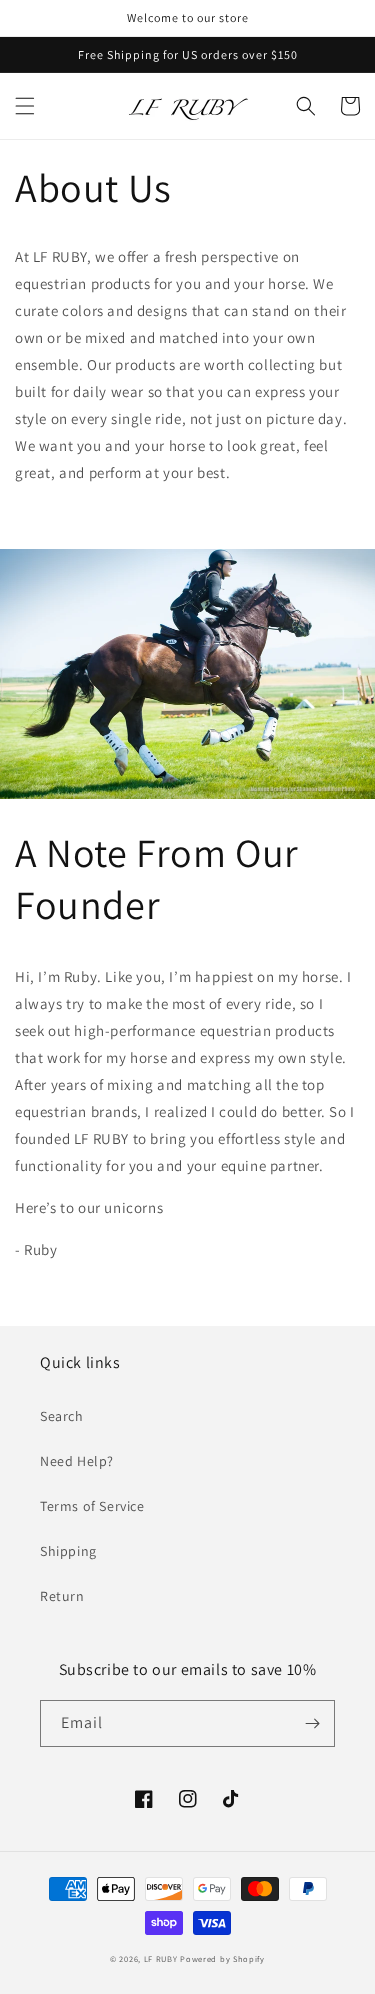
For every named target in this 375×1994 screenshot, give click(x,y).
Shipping (68, 1551)
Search (62, 1416)
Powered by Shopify (222, 1958)
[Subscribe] (312, 1723)
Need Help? (77, 1461)
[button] (25, 106)
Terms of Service (92, 1506)
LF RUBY (161, 1958)
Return (62, 1596)
